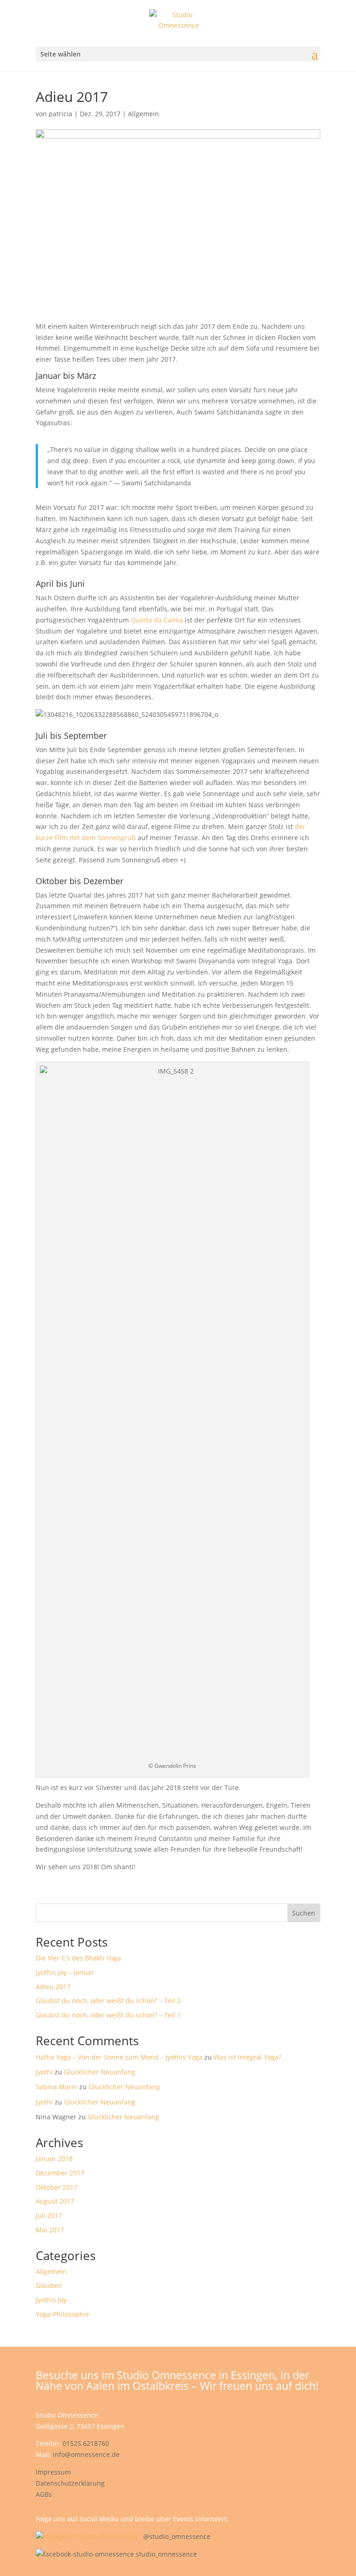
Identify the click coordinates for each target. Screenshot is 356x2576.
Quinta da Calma (157, 620)
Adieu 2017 (53, 1987)
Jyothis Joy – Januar (65, 1972)
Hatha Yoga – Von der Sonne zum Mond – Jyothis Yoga (119, 2057)
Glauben (49, 2285)
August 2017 (55, 2201)
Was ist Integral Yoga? (248, 2057)
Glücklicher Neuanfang (100, 2072)
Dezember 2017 (60, 2173)
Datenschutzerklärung (70, 2483)
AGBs (44, 2494)
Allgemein (143, 114)
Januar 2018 (54, 2158)
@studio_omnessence (177, 2536)
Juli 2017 (49, 2215)
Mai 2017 (50, 2230)
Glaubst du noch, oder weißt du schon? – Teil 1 (108, 2015)
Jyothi (44, 2072)
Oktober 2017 (57, 2187)
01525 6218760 (86, 2443)
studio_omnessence (166, 2554)
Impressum (53, 2472)
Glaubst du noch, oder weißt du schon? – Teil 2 (108, 2001)
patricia (60, 114)
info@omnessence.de (86, 2454)
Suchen (304, 1913)
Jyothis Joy (51, 2300)
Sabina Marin (57, 2087)
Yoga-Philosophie (62, 2314)
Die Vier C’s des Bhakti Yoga (78, 1958)
